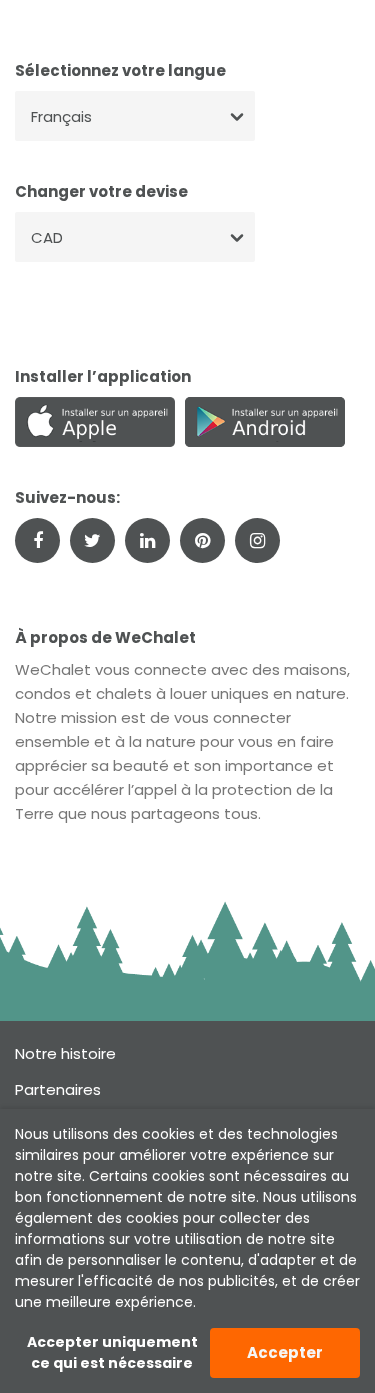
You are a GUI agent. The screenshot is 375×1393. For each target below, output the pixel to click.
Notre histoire (65, 1053)
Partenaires (58, 1089)
